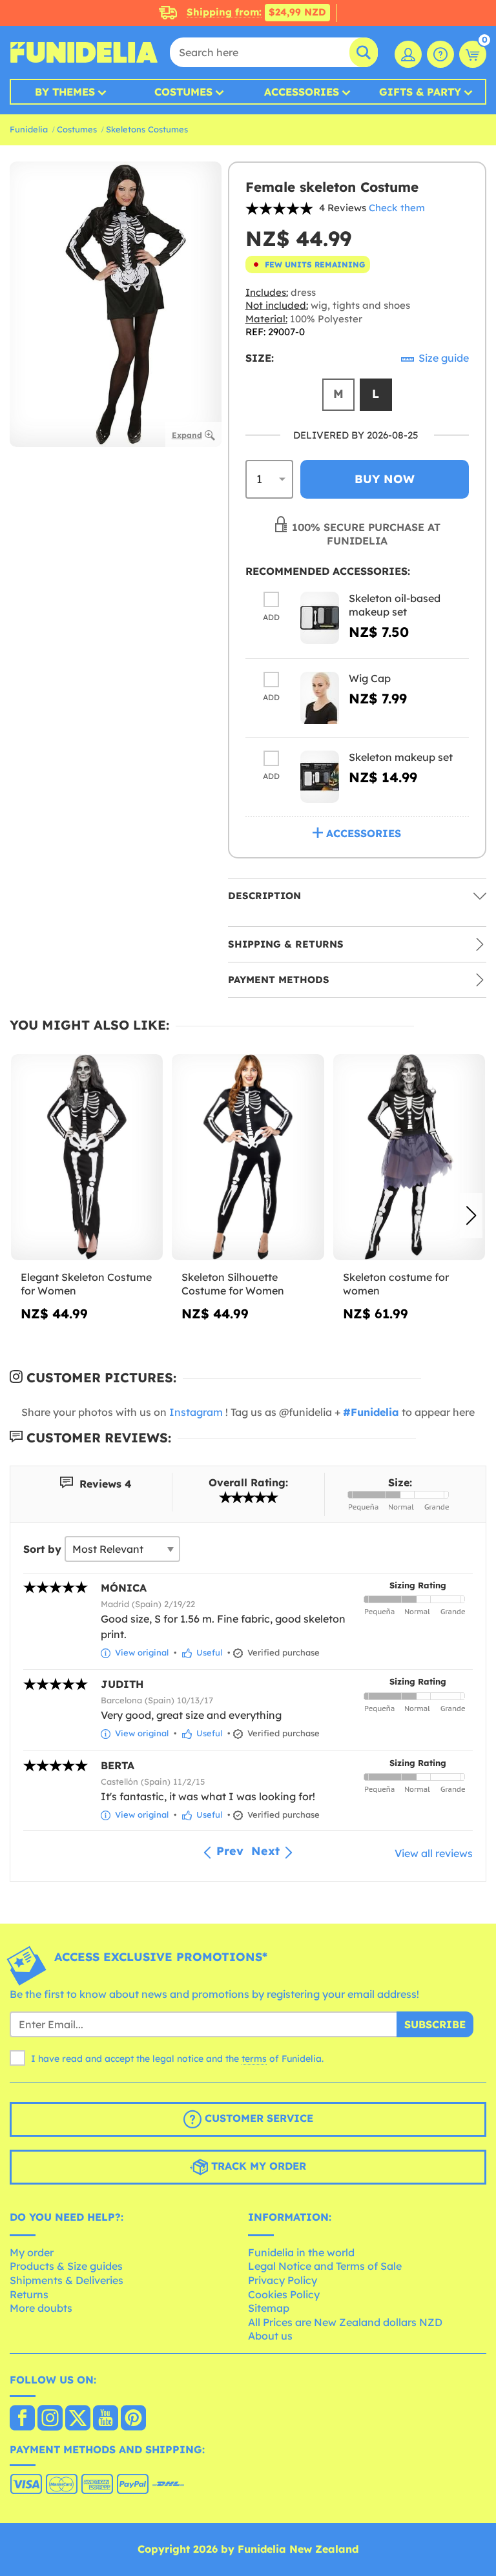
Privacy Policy (283, 2280)
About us (270, 2336)
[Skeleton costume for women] (409, 1158)
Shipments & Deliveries (67, 2280)
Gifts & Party (420, 92)
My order (32, 2252)
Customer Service (257, 2118)
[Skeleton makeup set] (320, 777)
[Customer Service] (440, 54)
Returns (29, 2294)
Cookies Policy (284, 2294)
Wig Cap (370, 678)
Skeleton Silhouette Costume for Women (233, 1284)
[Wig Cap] (320, 698)
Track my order (257, 2166)
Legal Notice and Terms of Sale (325, 2266)
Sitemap (269, 2308)
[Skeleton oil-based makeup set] (320, 618)
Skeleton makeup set (401, 757)
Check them (397, 208)
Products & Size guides (66, 2266)
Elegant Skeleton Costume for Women (86, 1284)
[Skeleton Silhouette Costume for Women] (248, 1158)
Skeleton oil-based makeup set (395, 605)
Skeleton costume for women (396, 1284)
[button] (471, 1216)
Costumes (183, 92)
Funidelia (29, 129)
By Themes (65, 92)
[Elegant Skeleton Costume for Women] (87, 1158)
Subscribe (435, 2024)
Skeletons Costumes (147, 129)
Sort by (42, 1549)
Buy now (385, 479)
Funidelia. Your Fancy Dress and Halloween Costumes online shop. (84, 52)
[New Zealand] (22, 2419)
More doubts (41, 2308)
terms (254, 2059)
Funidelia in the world (301, 2252)
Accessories (302, 92)
